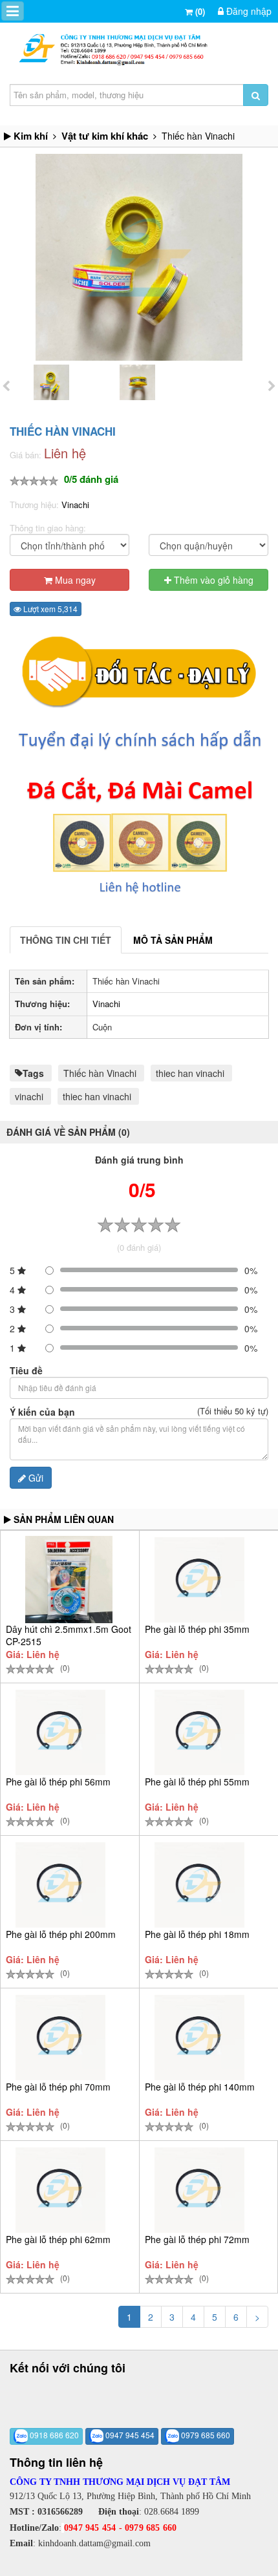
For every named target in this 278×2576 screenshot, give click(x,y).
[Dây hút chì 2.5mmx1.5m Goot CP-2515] (69, 1580)
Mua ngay (74, 580)
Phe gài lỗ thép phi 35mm (197, 1629)
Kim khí (31, 136)
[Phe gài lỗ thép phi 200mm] (60, 1885)
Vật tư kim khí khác (105, 136)
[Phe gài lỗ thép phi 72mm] (199, 2190)
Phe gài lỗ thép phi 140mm (200, 2087)
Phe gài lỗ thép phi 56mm (58, 1782)
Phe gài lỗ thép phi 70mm (58, 2087)
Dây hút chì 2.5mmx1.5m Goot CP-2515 (69, 1635)
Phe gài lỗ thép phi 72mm (197, 2239)
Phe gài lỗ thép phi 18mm (197, 1934)
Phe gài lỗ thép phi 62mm (58, 2239)
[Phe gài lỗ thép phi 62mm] (60, 2190)
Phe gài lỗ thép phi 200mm (61, 1934)
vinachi (29, 1096)
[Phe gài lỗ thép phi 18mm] (199, 1885)
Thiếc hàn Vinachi (100, 1073)
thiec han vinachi (190, 1073)
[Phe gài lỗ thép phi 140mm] (199, 2038)
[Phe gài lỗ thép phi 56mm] (60, 1732)
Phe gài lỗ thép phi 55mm (197, 1782)
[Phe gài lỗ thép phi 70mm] (60, 2038)
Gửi (35, 1478)
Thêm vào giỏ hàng (212, 580)
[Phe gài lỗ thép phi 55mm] (199, 1732)
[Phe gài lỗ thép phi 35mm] (199, 1580)
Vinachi (75, 505)
